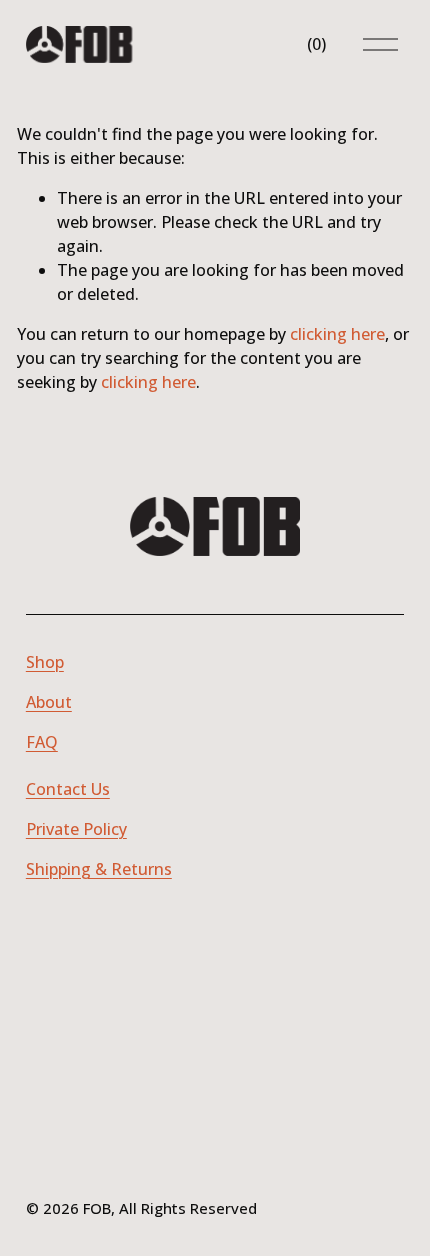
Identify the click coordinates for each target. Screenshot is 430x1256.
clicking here (337, 334)
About (49, 702)
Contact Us (68, 789)
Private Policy (76, 829)
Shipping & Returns (99, 869)
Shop (45, 662)
